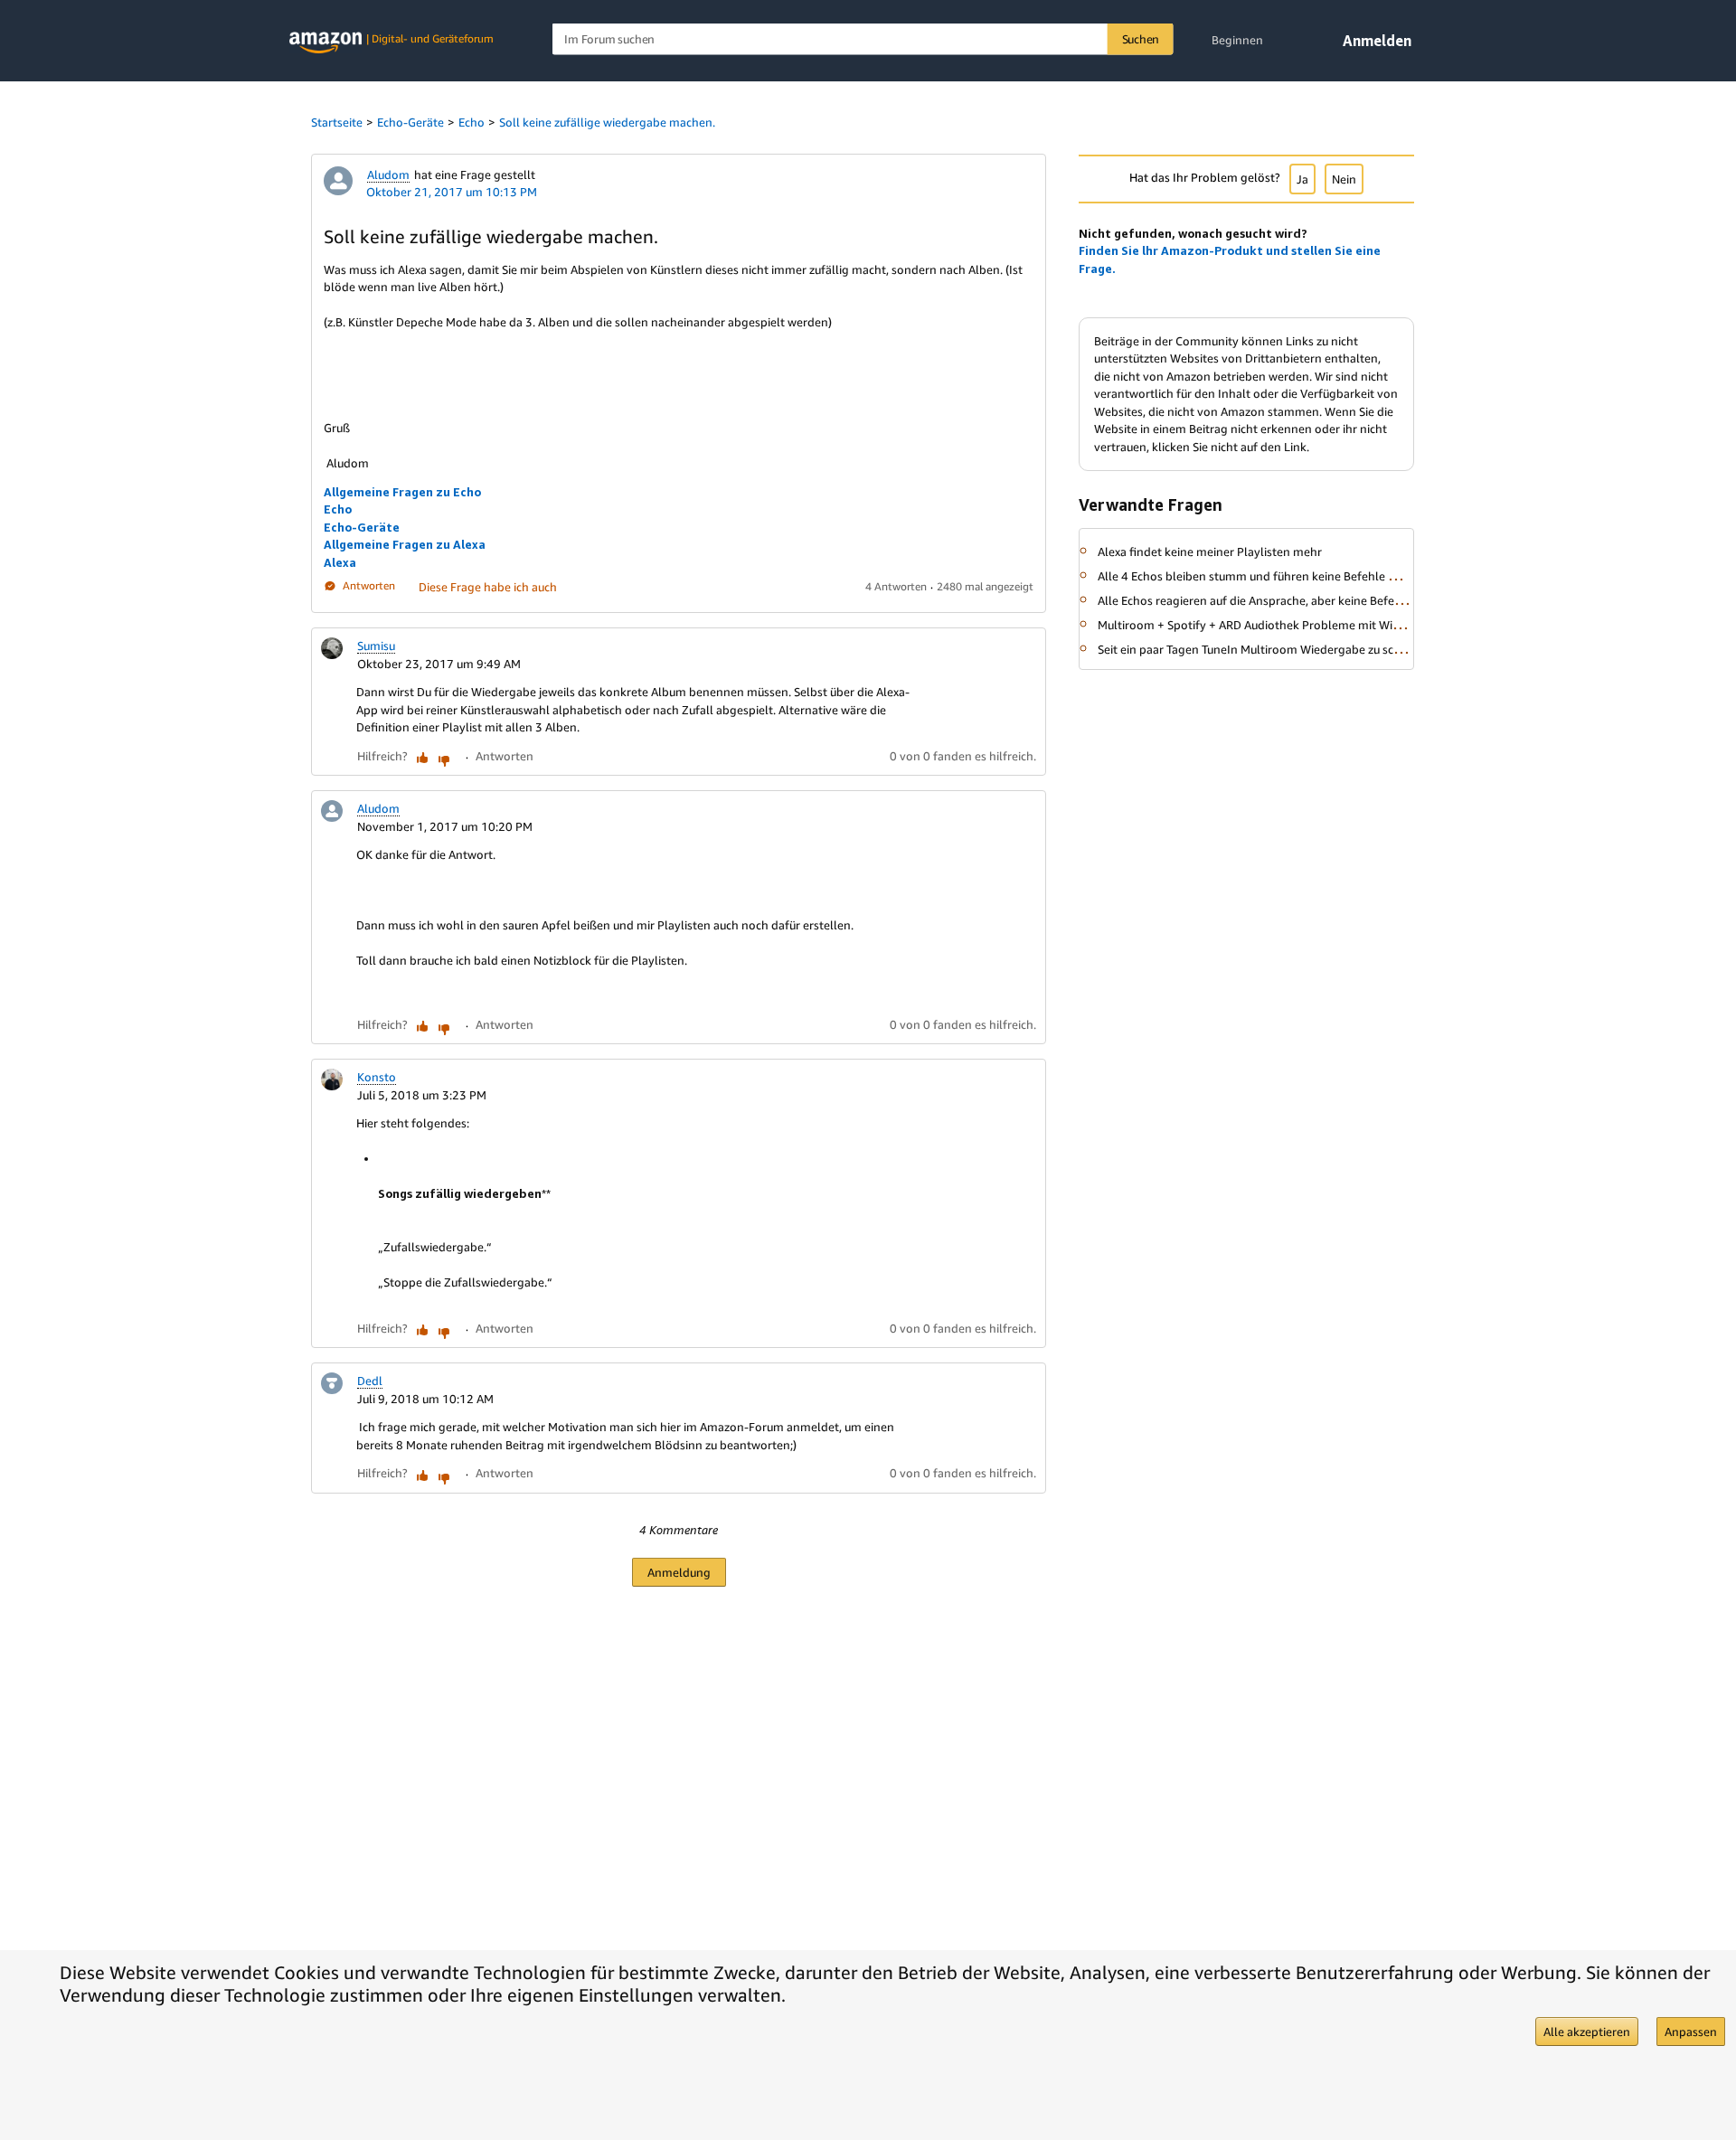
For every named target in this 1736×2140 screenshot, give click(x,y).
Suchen (1141, 39)
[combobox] (863, 39)
